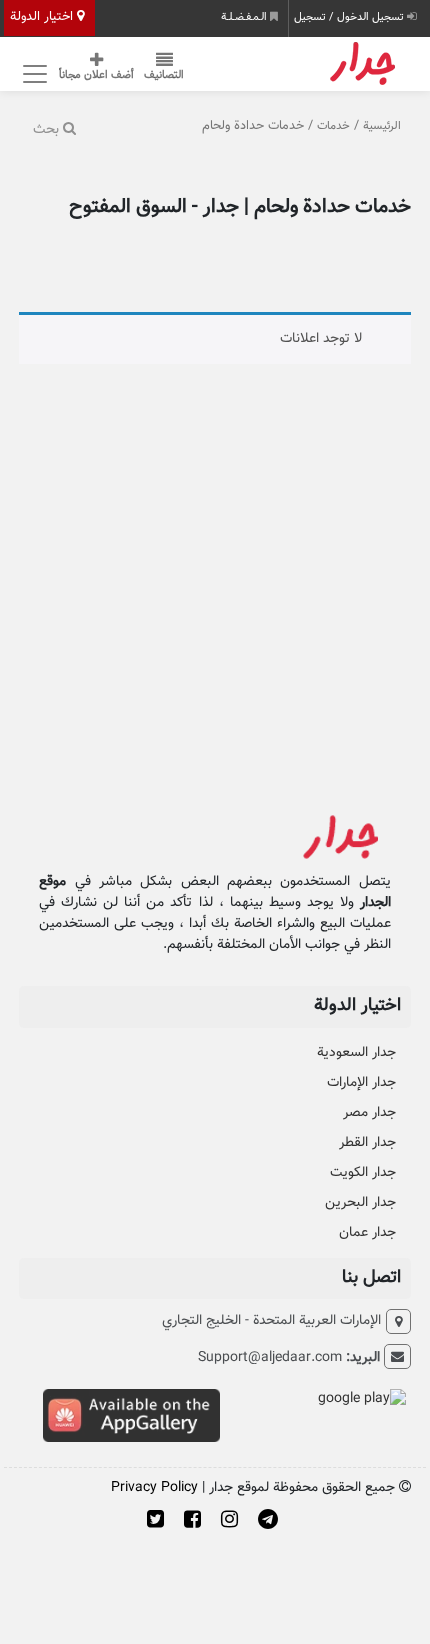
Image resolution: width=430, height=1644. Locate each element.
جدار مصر (369, 1113)
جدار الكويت (363, 1173)
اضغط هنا (280, 139)
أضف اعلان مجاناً (96, 75)
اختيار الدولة (43, 17)
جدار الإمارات (361, 1083)
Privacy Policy (154, 1488)
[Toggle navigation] (31, 73)
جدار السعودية (356, 1053)
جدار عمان (367, 1233)
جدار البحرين (360, 1203)
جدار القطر (367, 1143)
